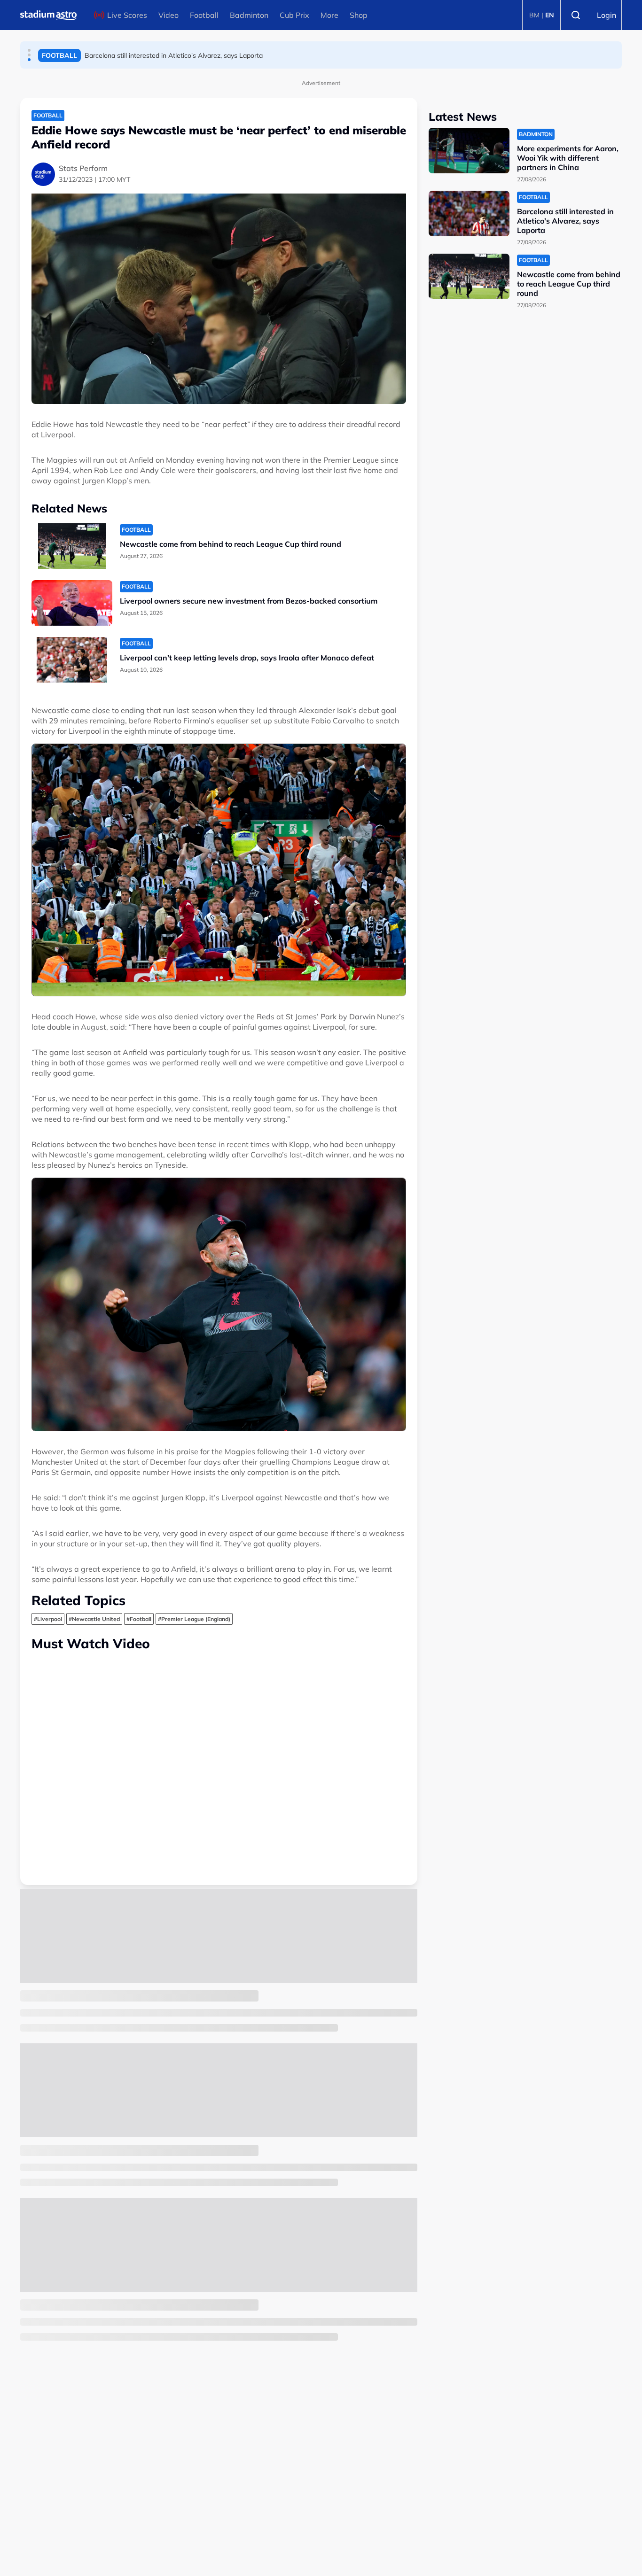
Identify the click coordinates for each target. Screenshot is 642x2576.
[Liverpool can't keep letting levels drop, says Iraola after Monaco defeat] (72, 660)
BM (534, 15)
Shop (359, 15)
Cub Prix (294, 15)
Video (168, 15)
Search (576, 15)
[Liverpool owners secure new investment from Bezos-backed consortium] (72, 603)
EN (550, 15)
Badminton (249, 15)
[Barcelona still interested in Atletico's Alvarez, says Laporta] (469, 213)
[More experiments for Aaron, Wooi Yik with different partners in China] (469, 151)
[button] (29, 50)
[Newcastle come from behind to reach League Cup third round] (72, 546)
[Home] (48, 15)
